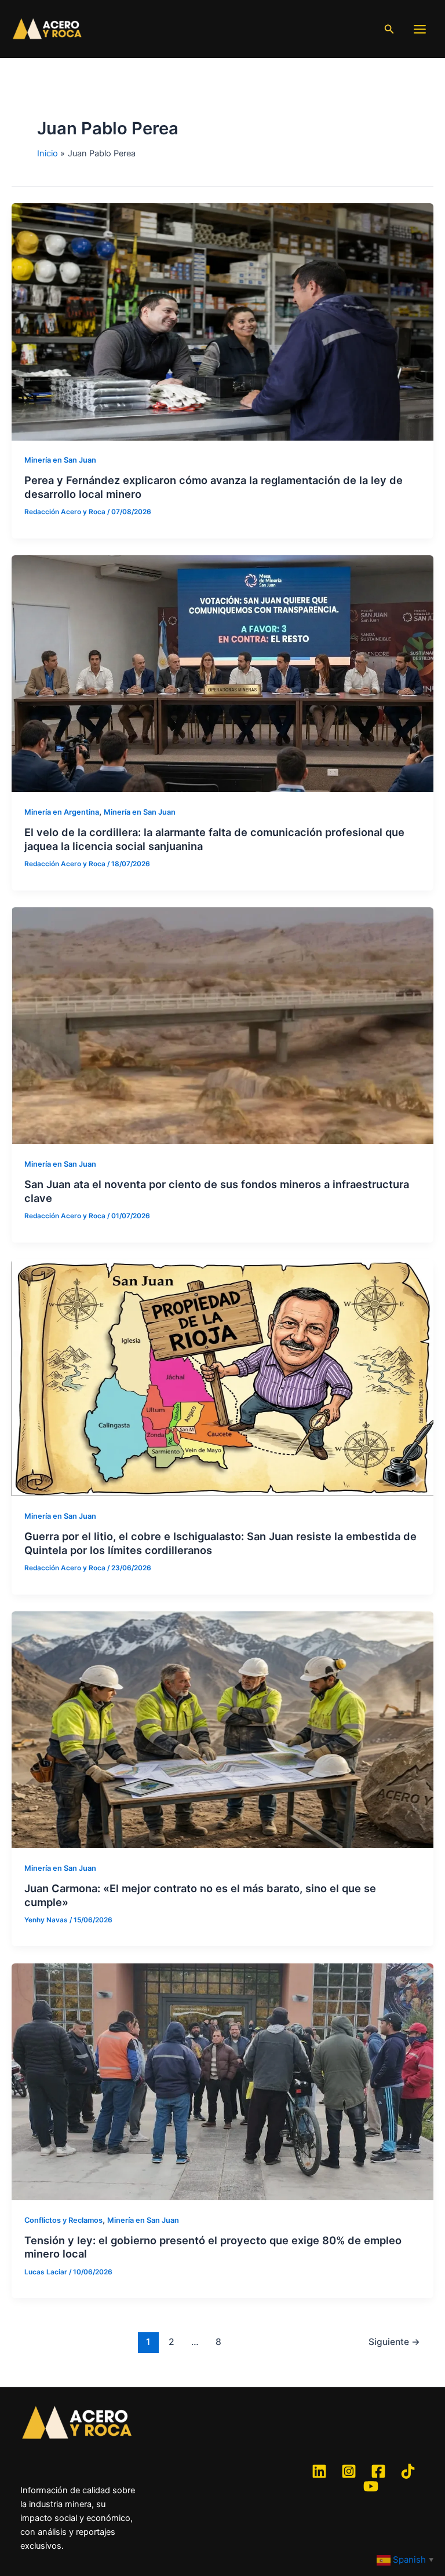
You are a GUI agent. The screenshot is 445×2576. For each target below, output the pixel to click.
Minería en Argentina (62, 812)
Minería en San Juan (60, 460)
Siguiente (394, 2342)
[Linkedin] (319, 2471)
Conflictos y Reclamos (63, 2220)
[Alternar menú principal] (420, 29)
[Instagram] (349, 2471)
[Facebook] (378, 2471)
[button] (389, 29)
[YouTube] (371, 2486)
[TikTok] (408, 2471)
